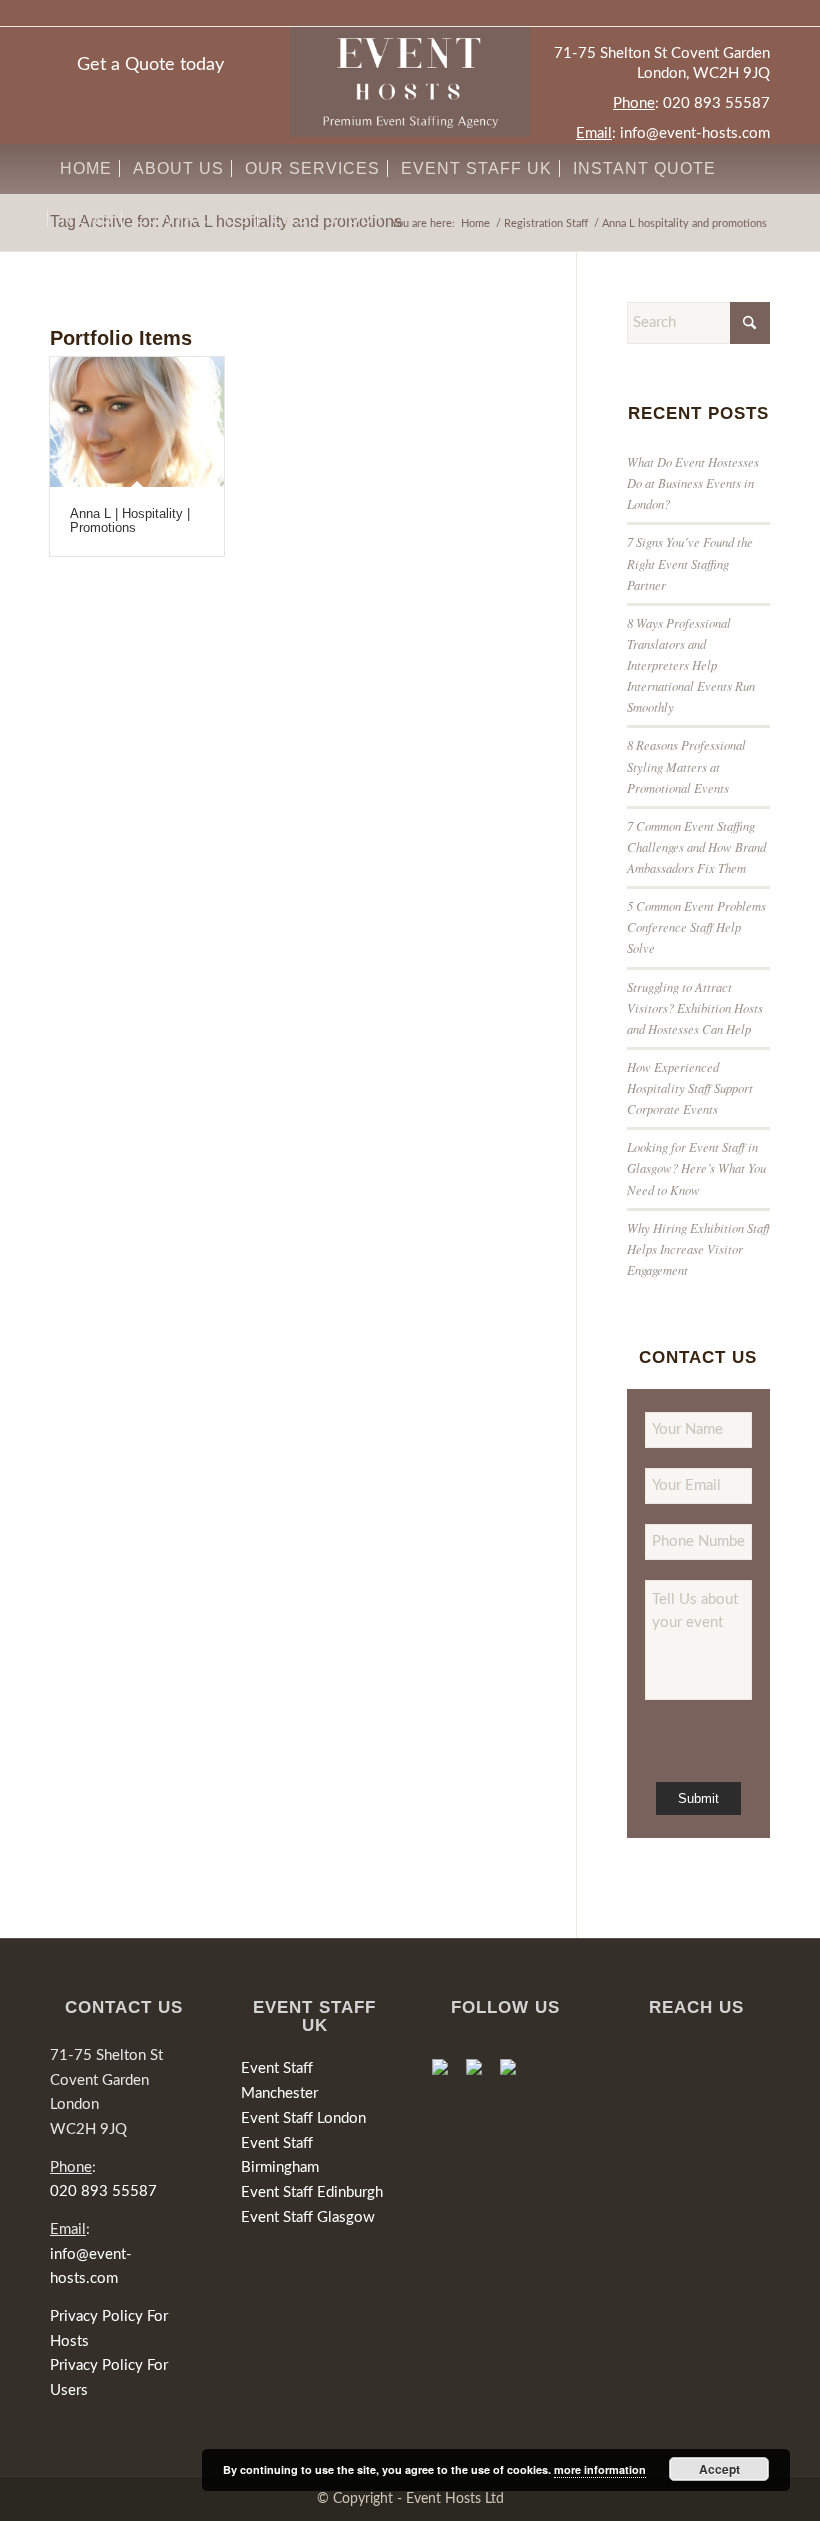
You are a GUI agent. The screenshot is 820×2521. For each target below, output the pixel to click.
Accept (719, 2469)
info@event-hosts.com (695, 133)
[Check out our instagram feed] (550, 2055)
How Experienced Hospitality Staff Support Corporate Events (690, 1087)
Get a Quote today (150, 65)
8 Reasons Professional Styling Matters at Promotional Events (686, 765)
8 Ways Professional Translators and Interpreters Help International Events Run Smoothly (691, 665)
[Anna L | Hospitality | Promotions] (137, 422)
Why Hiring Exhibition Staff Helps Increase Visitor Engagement (698, 1248)
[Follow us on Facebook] (448, 2075)
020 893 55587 (716, 103)
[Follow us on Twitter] (482, 2075)
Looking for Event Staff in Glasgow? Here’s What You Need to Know (696, 1167)
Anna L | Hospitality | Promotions (130, 520)
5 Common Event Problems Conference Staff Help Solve (696, 926)
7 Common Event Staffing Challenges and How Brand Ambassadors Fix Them (696, 846)
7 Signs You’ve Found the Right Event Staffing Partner (690, 562)
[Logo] (410, 82)
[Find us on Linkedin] (516, 2075)
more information (600, 2469)
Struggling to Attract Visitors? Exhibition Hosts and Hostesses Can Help (695, 1007)
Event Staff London (303, 2118)
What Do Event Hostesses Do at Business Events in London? (693, 482)
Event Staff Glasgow (308, 2217)
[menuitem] (86, 169)
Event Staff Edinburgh (312, 2192)
